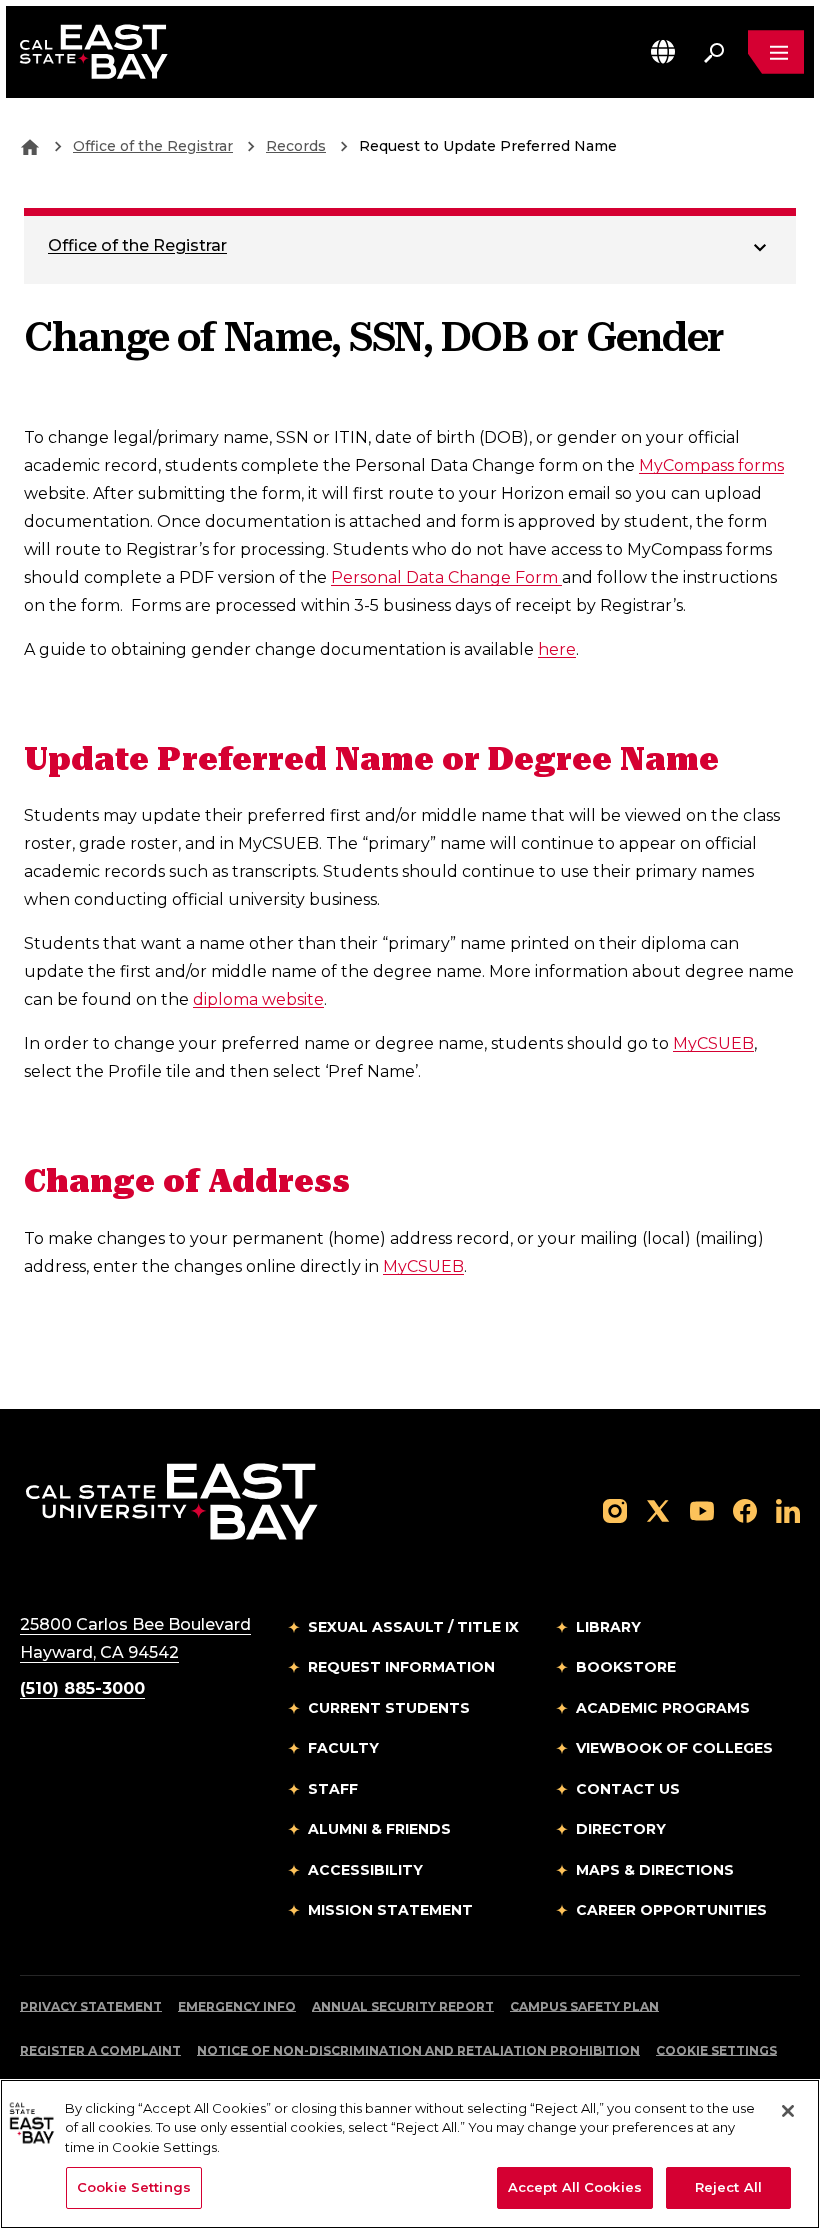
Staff (333, 1789)
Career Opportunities (671, 1910)
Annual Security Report (403, 2006)
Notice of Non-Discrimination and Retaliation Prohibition (418, 2050)
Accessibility (365, 1870)
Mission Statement (390, 1910)
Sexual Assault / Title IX (413, 1627)
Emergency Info (237, 2006)
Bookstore (626, 1667)
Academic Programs (663, 1708)
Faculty (343, 1748)
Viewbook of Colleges (674, 1748)
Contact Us (628, 1789)
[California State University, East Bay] (171, 1500)
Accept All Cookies (575, 2187)
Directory (621, 1829)
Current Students (389, 1708)
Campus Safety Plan (584, 2006)
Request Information (401, 1667)
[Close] (788, 2111)
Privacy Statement (91, 2006)
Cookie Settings (716, 2050)
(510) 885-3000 (82, 1688)
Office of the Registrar (153, 146)
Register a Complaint (100, 2050)
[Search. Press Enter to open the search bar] (714, 52)
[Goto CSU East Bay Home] (30, 146)
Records (296, 146)
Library (608, 1627)
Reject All (728, 2187)
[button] (663, 51)
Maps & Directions (655, 1870)
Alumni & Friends (379, 1829)
